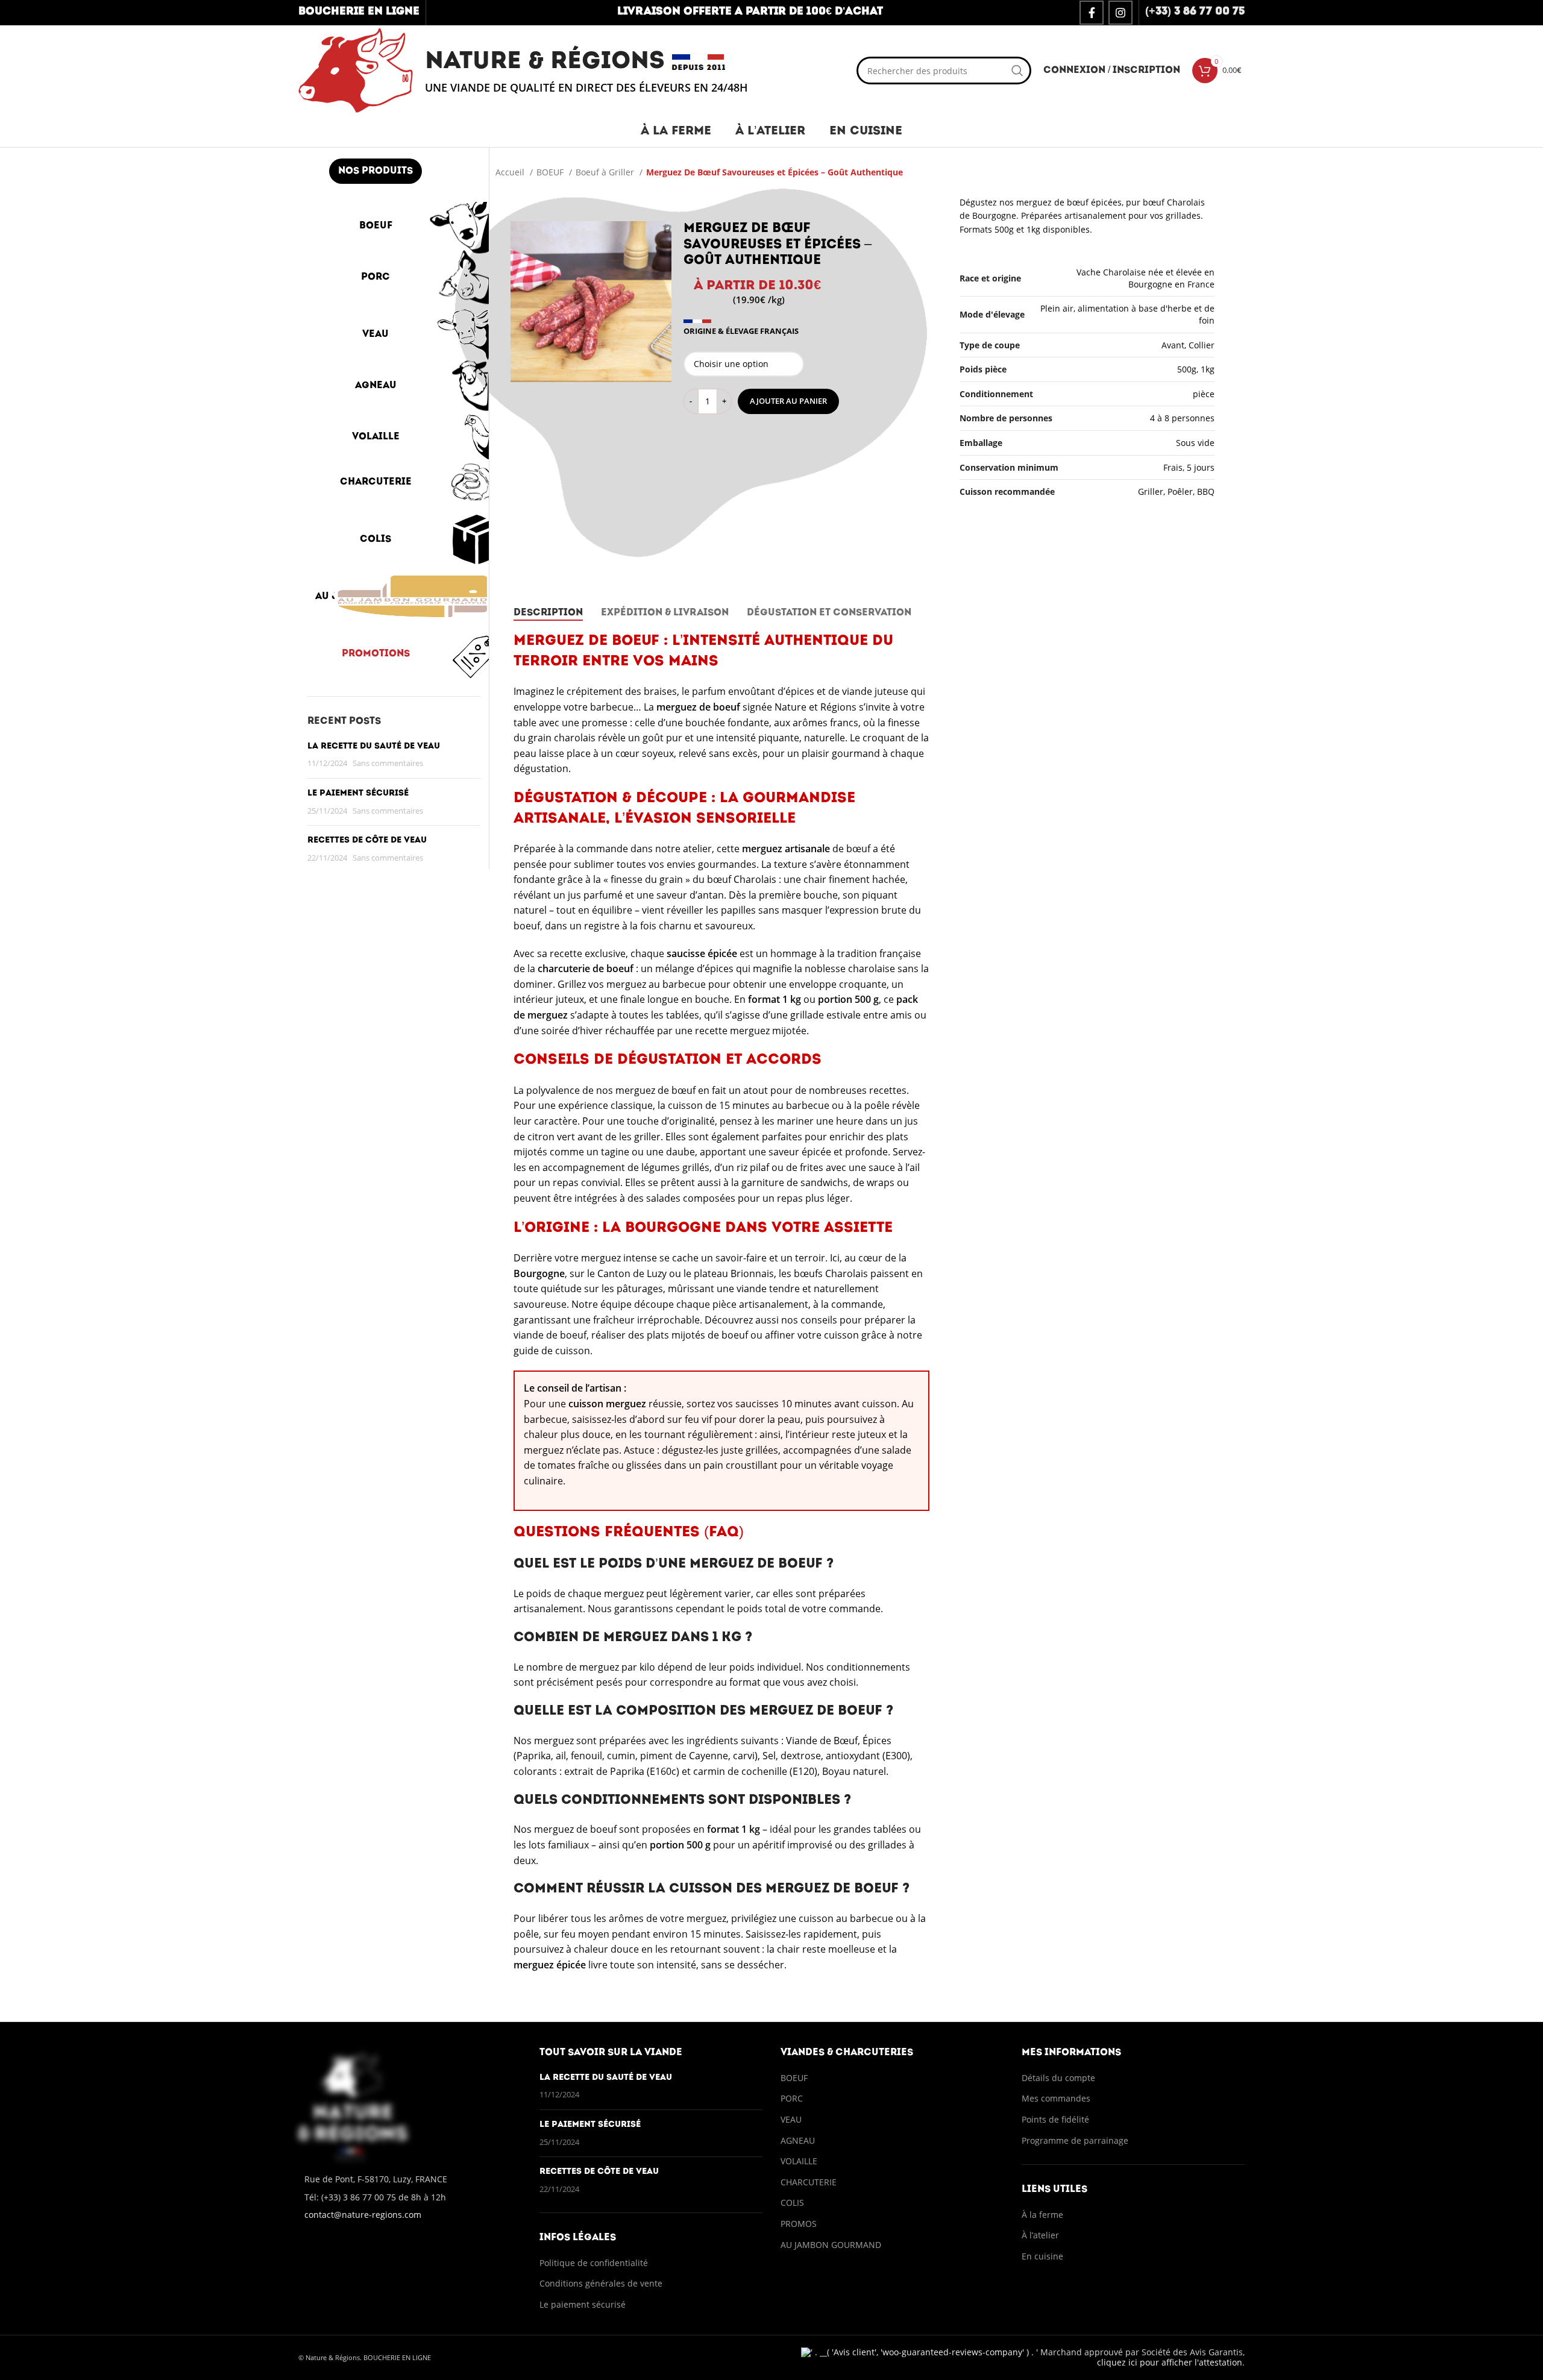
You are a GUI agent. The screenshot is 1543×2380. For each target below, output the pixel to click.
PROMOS (799, 2224)
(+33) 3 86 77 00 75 (1195, 12)
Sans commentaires (388, 763)
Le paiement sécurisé (358, 793)
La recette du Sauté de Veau (374, 746)
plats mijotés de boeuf (697, 1335)
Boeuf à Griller (606, 172)
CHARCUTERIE (376, 482)
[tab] (548, 613)
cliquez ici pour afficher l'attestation (1170, 2362)
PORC (376, 277)
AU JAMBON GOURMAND (376, 597)
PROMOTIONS (376, 654)
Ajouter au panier (788, 401)
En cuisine (1042, 2256)
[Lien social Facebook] (1092, 13)
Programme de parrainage (1075, 2140)
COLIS (376, 539)
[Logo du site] (356, 70)
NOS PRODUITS (376, 171)
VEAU (376, 334)
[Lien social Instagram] (1120, 13)
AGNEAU (376, 386)
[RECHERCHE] (1017, 71)
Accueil (511, 172)
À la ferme (1042, 2215)
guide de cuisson (552, 1351)
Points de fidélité (1055, 2119)
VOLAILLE (376, 437)
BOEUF (376, 226)
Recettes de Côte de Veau (367, 840)
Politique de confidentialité (594, 2263)
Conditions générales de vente (602, 2283)
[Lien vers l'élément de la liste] (410, 2197)
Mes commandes (1056, 2098)
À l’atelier (1040, 2235)
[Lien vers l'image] (353, 2105)
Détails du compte (1058, 2078)
